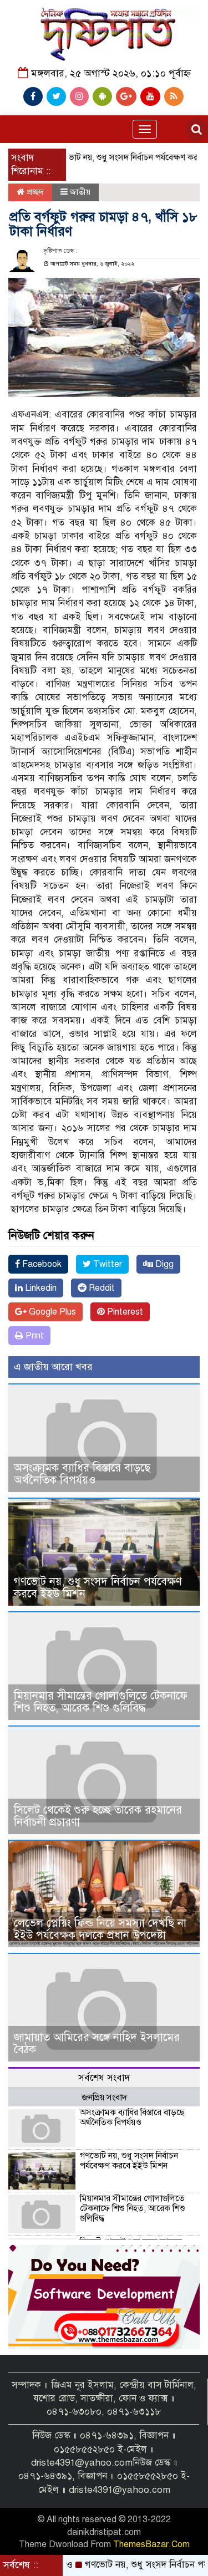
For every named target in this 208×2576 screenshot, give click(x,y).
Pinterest (124, 1312)
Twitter (106, 1264)
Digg (163, 1264)
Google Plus (51, 1312)
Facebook (41, 1264)
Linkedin (40, 1288)
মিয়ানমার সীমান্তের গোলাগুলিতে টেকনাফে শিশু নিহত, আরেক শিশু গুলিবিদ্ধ (101, 1702)
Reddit (101, 1288)
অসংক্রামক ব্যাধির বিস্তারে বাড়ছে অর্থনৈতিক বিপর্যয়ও (82, 1474)
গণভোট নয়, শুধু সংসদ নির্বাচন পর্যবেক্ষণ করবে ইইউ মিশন (98, 1588)
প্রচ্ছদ (34, 192)
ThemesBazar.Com (151, 2544)
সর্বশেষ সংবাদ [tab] (104, 2078)
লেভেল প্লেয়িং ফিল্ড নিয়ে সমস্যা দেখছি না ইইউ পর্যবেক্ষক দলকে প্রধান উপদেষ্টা (100, 1929)
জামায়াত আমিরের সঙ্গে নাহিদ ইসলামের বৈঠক (97, 2043)
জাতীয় (80, 192)
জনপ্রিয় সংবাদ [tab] (104, 2098)
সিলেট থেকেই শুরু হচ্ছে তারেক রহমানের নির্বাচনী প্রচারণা (98, 1816)
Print (34, 1336)
